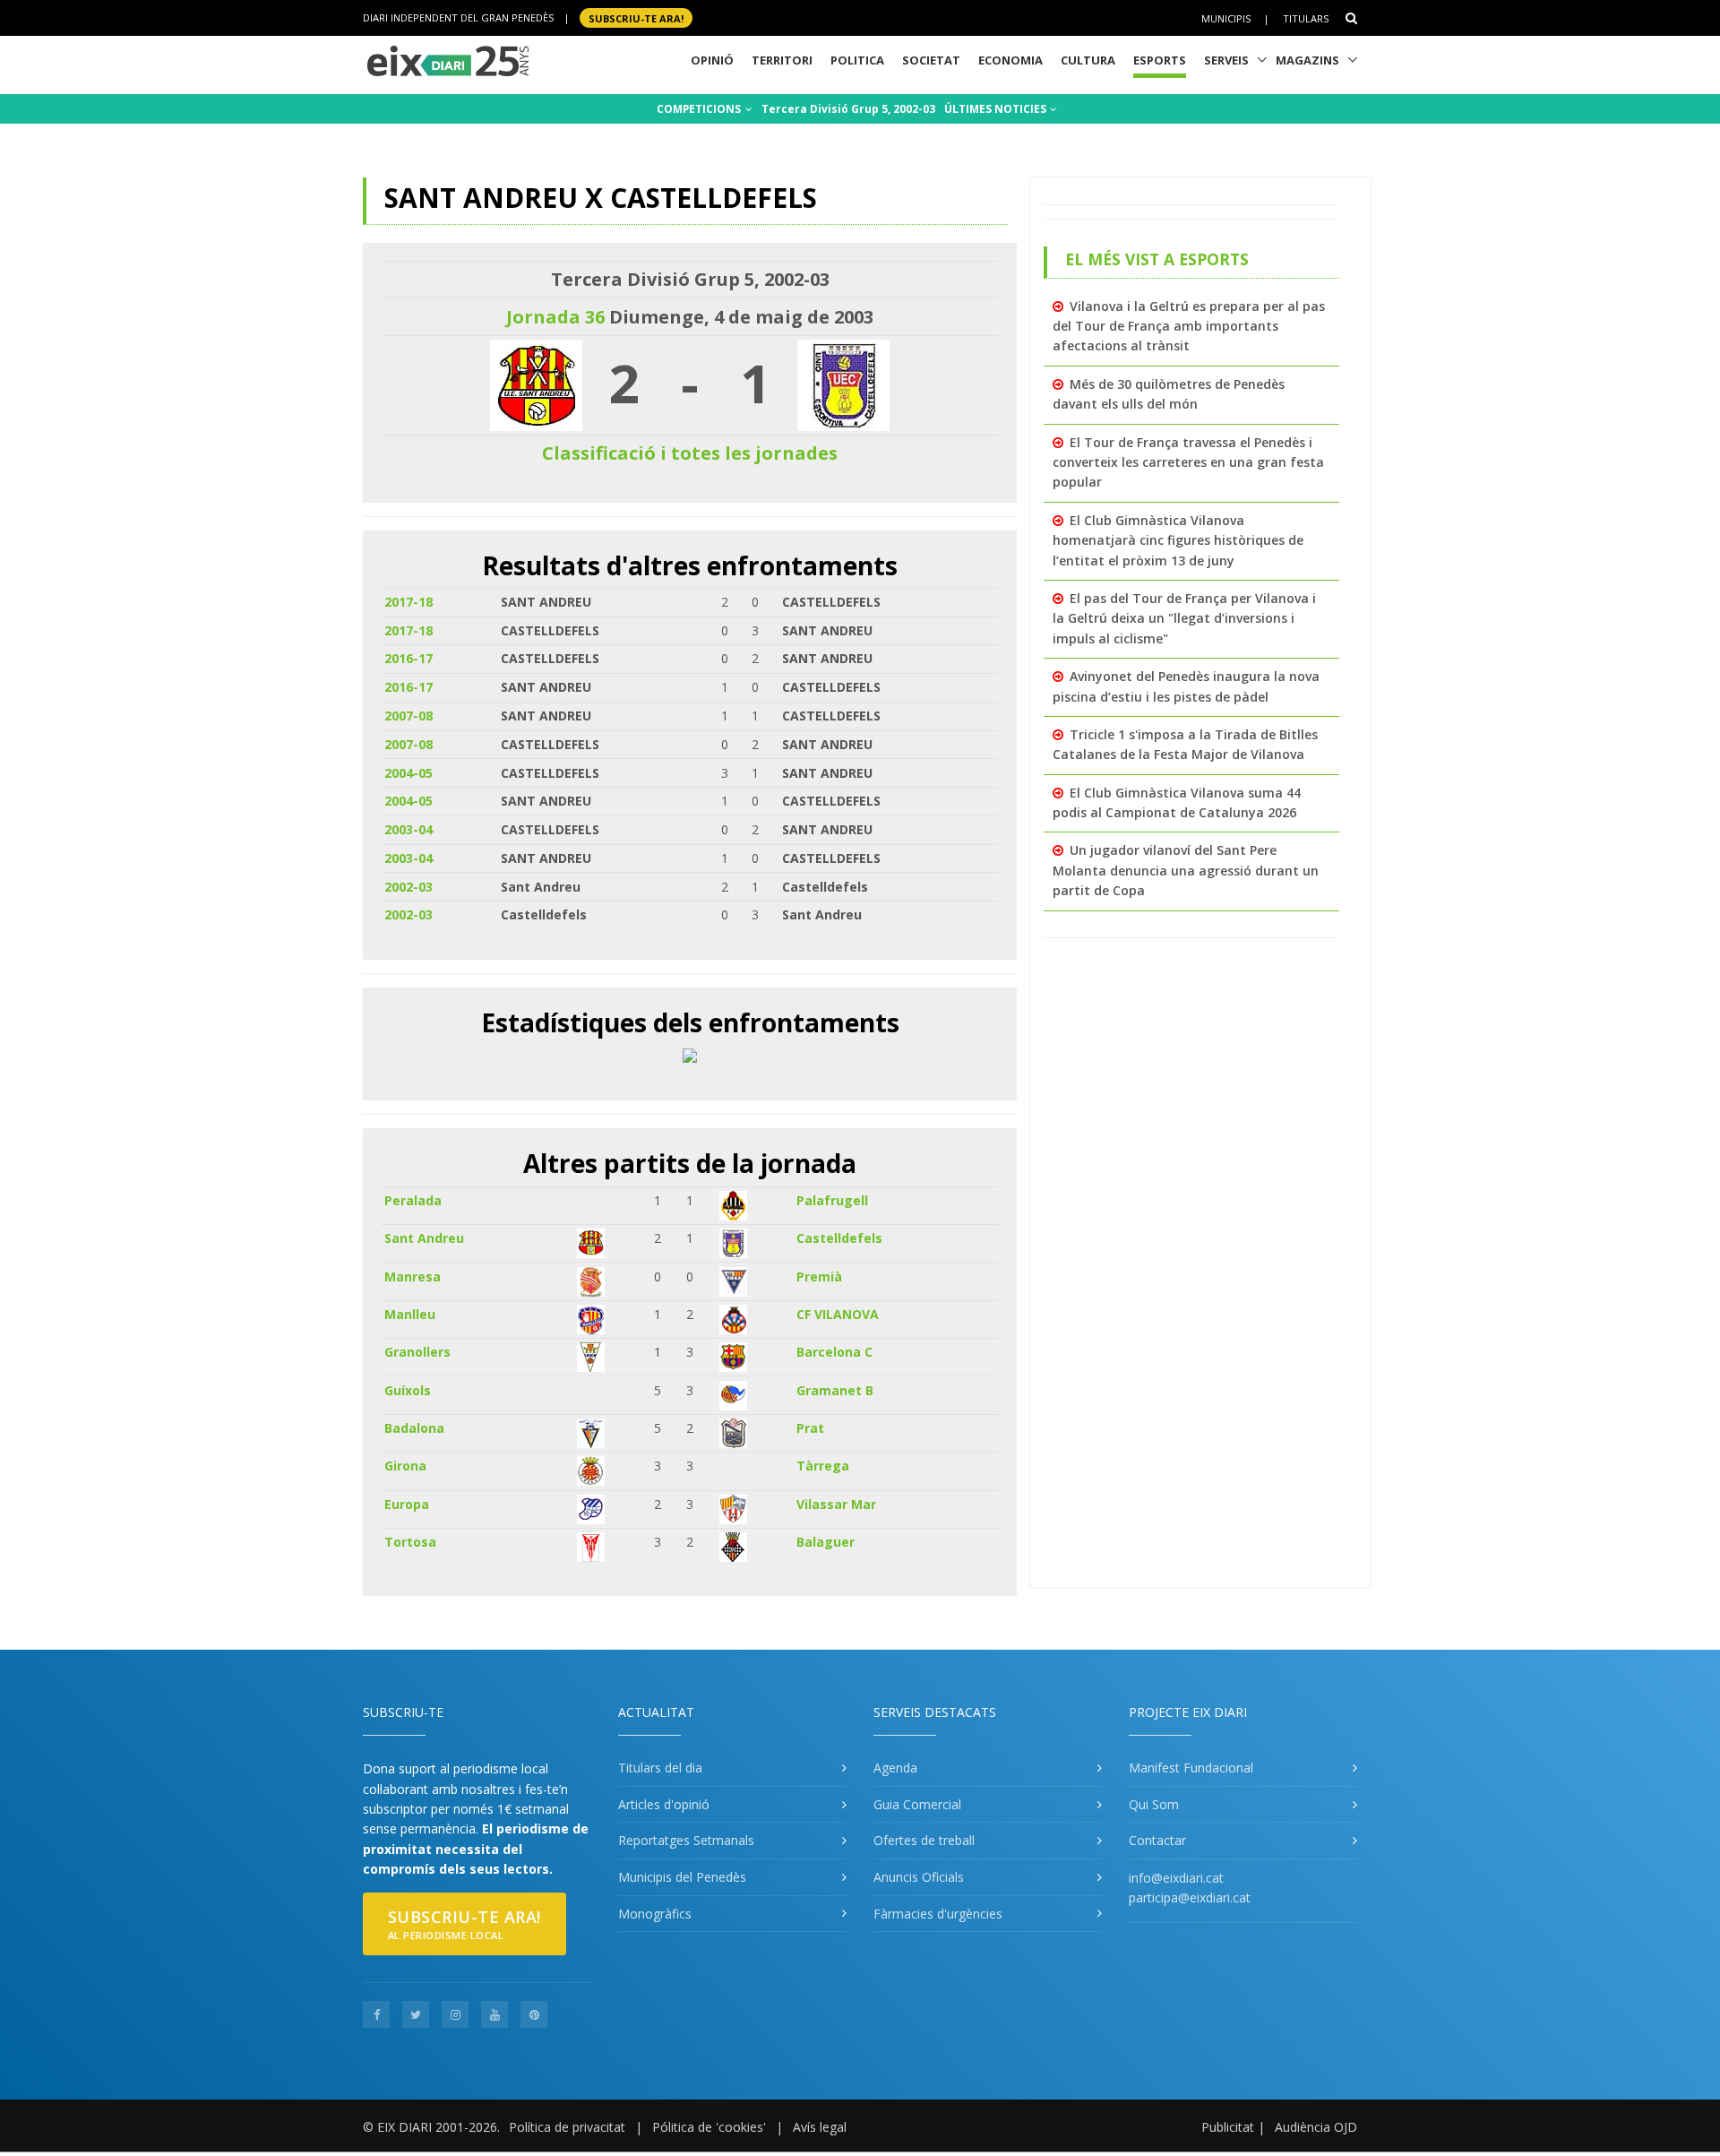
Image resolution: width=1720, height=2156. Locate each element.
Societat (931, 60)
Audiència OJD (1316, 2127)
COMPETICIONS (700, 109)
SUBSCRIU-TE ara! (636, 17)
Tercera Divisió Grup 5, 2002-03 (848, 109)
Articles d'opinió (664, 1804)
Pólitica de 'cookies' (709, 2127)
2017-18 (408, 602)
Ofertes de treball (924, 1840)
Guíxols (408, 1390)
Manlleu (410, 1314)
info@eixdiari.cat (1176, 1878)
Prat (810, 1428)
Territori (782, 60)
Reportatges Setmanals (686, 1840)
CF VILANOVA (838, 1314)
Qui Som (1154, 1804)
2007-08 (408, 716)
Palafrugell (832, 1200)
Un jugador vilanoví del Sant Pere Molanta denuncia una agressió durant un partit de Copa (1186, 870)
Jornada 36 (555, 317)
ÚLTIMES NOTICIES (997, 109)
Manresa (413, 1276)
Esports (1160, 60)
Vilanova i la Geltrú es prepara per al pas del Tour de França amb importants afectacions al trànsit (1189, 326)
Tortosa (410, 1542)
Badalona (414, 1428)
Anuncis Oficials (919, 1877)
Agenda (895, 1768)
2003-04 (408, 829)
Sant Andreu (424, 1238)
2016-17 (408, 658)
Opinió (712, 60)
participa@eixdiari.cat (1190, 1897)
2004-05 (408, 773)
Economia (1010, 60)
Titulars (1306, 18)
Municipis (1226, 18)
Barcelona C (834, 1352)
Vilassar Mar (836, 1504)
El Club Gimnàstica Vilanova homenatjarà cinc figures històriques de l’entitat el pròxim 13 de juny (1178, 540)
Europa (407, 1504)
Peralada (413, 1200)
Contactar (1157, 1840)
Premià (819, 1276)
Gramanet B (835, 1390)
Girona (405, 1466)
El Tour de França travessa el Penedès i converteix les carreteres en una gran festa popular (1188, 462)
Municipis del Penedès (682, 1877)
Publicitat (1228, 2127)
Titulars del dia (660, 1768)
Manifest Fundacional (1191, 1768)
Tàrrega (823, 1466)
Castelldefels (839, 1238)
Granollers (417, 1352)
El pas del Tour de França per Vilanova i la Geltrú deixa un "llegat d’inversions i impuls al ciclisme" (1184, 618)
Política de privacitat (567, 2127)
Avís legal (820, 2127)
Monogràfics (655, 1914)
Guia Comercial (917, 1804)
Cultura (1088, 60)
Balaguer (826, 1542)
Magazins (1307, 60)
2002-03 (408, 887)
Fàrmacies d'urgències (938, 1914)
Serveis (1226, 60)
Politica (857, 60)
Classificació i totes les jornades (690, 453)
